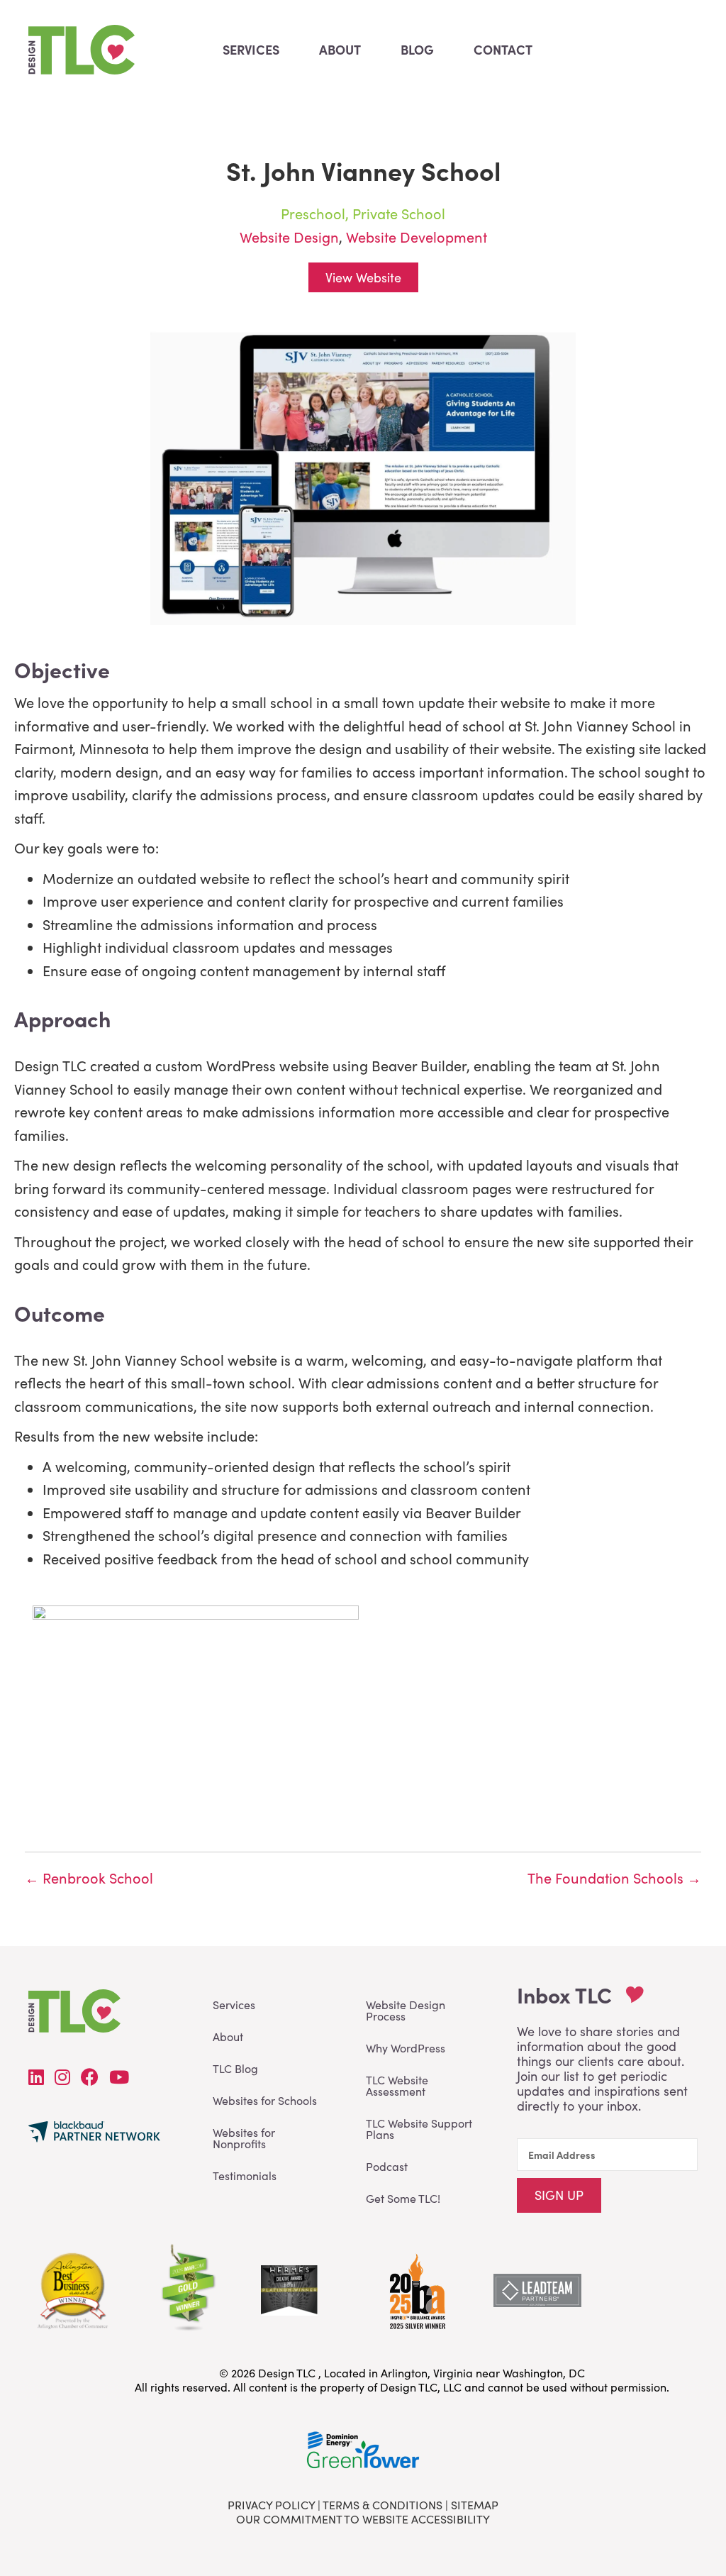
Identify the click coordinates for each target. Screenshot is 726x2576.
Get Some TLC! (403, 2198)
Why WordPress (406, 2048)
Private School (399, 213)
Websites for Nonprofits (244, 2138)
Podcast (387, 2166)
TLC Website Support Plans (419, 2129)
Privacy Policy (271, 2505)
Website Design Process (406, 2010)
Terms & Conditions (382, 2505)
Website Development (417, 237)
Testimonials (245, 2176)
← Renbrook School (89, 1878)
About (228, 2036)
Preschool (313, 213)
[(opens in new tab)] (416, 2288)
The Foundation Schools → (614, 1878)
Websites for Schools (265, 2100)
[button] (559, 2195)
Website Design (289, 237)
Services (234, 2005)
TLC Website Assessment (397, 2085)
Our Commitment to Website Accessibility (363, 2519)
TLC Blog (235, 2068)
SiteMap (475, 2505)
